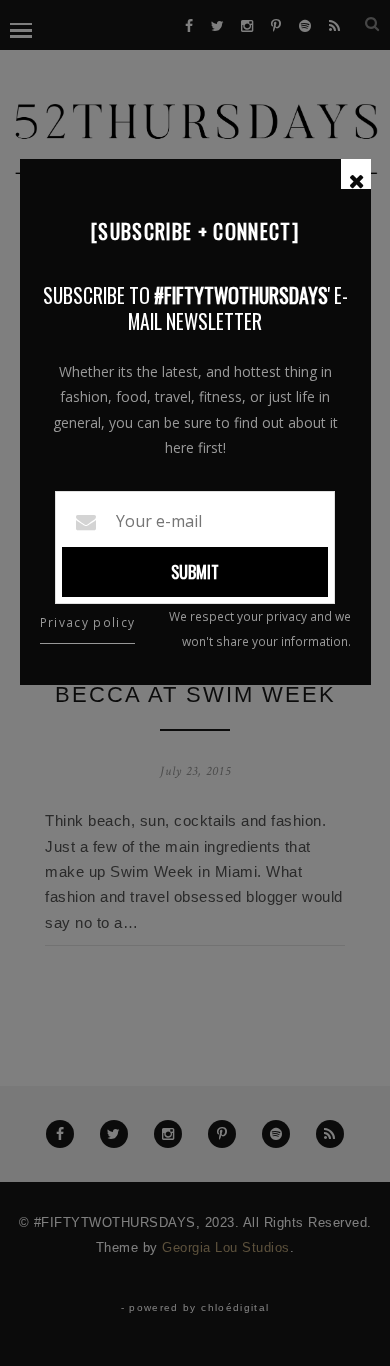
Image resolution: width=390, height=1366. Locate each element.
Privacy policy (88, 622)
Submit (195, 572)
